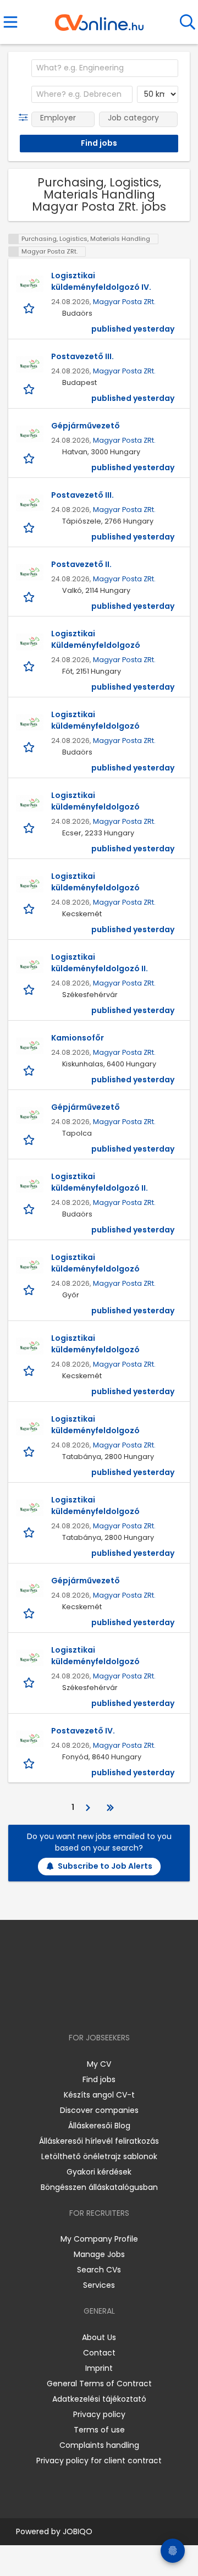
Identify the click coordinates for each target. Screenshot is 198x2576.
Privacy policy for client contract (99, 2461)
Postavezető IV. (83, 1731)
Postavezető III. (82, 356)
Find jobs (99, 2079)
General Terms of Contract (99, 2384)
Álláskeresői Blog (99, 2126)
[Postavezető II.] (30, 573)
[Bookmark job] (30, 308)
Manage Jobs (99, 2254)
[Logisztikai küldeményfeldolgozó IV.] (30, 284)
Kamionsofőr (78, 1038)
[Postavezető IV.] (30, 1739)
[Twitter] (127, 2006)
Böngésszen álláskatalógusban (99, 2187)
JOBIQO (78, 2531)
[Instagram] (92, 2006)
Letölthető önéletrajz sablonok (99, 2156)
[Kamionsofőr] (30, 1046)
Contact (99, 2353)
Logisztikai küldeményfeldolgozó (95, 720)
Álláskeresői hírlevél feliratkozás (99, 2141)
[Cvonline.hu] (99, 19)
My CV (99, 2064)
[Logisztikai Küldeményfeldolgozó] (30, 642)
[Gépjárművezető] (30, 434)
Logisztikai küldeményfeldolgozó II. (100, 963)
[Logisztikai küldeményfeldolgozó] (30, 723)
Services (99, 2285)
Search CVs (99, 2270)
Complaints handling (99, 2445)
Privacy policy (99, 2414)
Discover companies (99, 2110)
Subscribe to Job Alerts (105, 1866)
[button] (26, 118)
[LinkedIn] (110, 2006)
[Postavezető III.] (30, 365)
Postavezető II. (81, 564)
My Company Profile (99, 2239)
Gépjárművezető (86, 426)
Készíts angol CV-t (99, 2095)
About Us (99, 2337)
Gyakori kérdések (99, 2172)
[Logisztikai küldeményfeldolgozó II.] (30, 965)
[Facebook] (74, 2006)
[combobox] (105, 68)
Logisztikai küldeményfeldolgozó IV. (101, 281)
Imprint (99, 2368)
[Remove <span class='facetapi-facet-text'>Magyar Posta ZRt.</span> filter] (14, 252)
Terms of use (99, 2430)
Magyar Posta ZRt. (124, 302)
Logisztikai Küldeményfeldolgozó (96, 639)
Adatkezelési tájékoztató (99, 2399)
